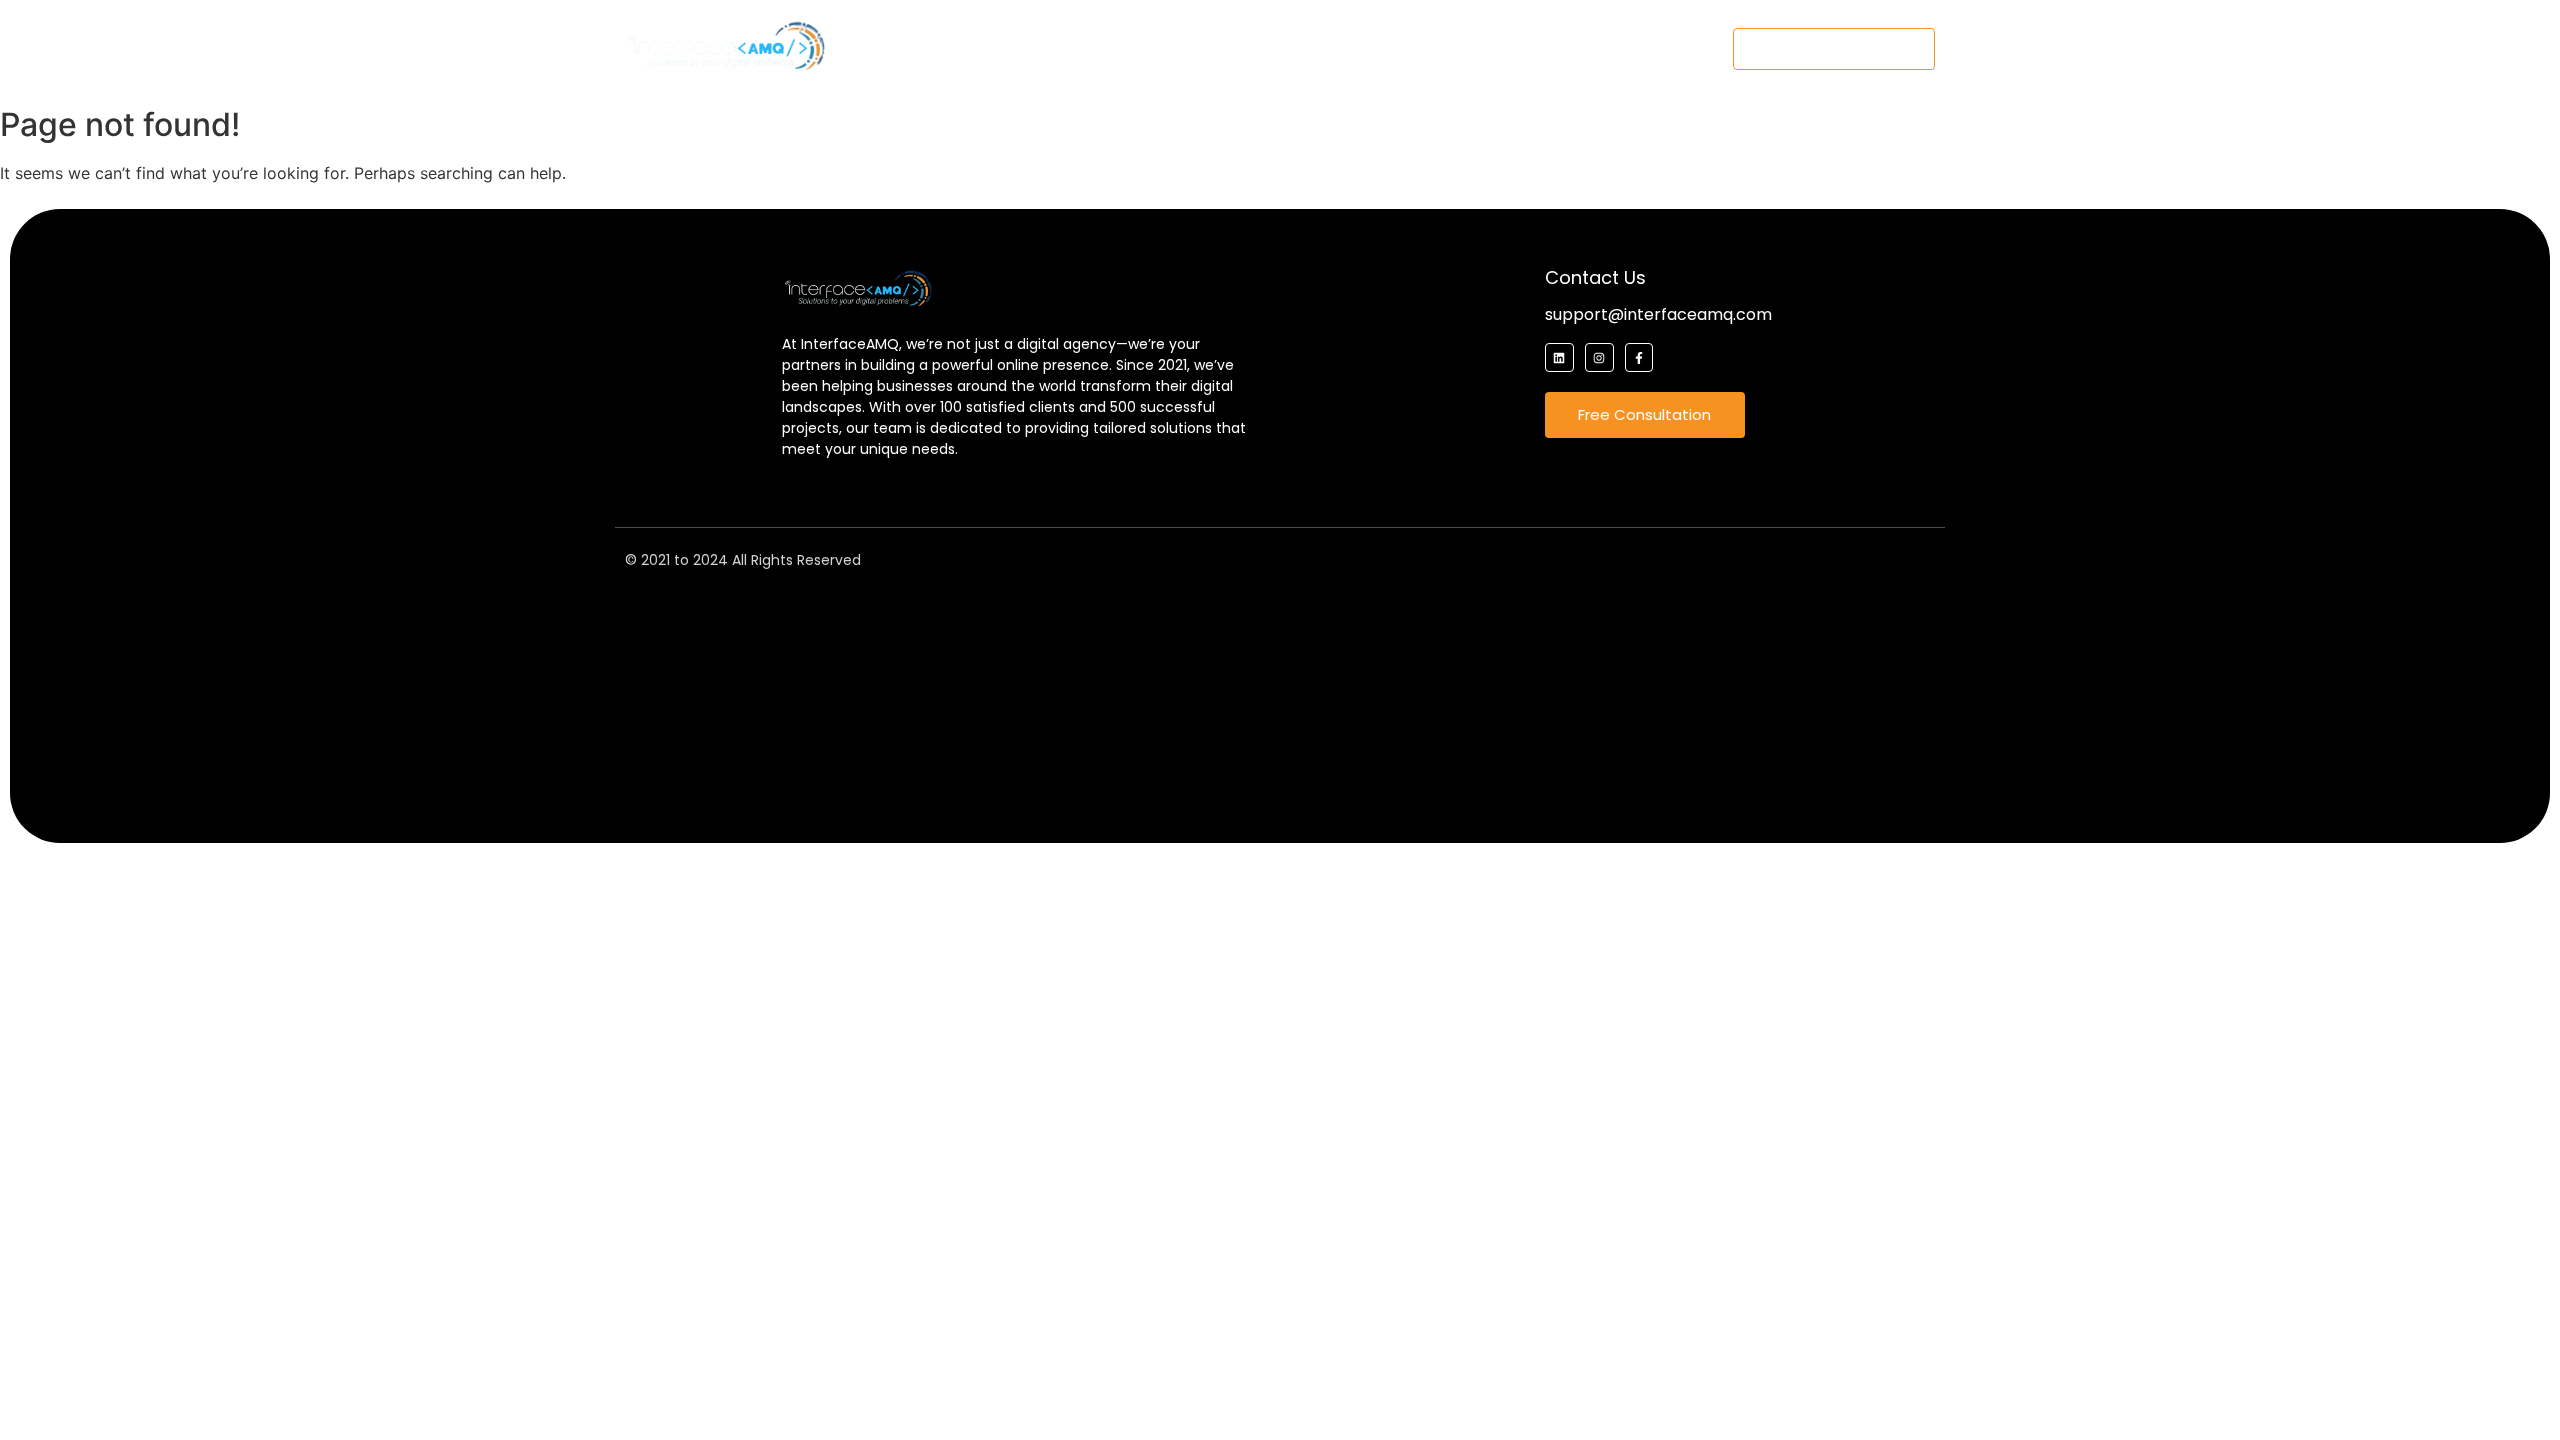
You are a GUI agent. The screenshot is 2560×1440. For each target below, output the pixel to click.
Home (966, 48)
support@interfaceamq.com (1658, 314)
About (1048, 48)
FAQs (1519, 48)
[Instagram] (1599, 357)
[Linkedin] (1559, 357)
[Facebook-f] (1639, 357)
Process (1237, 48)
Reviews (1433, 48)
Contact (1607, 48)
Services (1139, 48)
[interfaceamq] (725, 46)
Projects (1335, 48)
